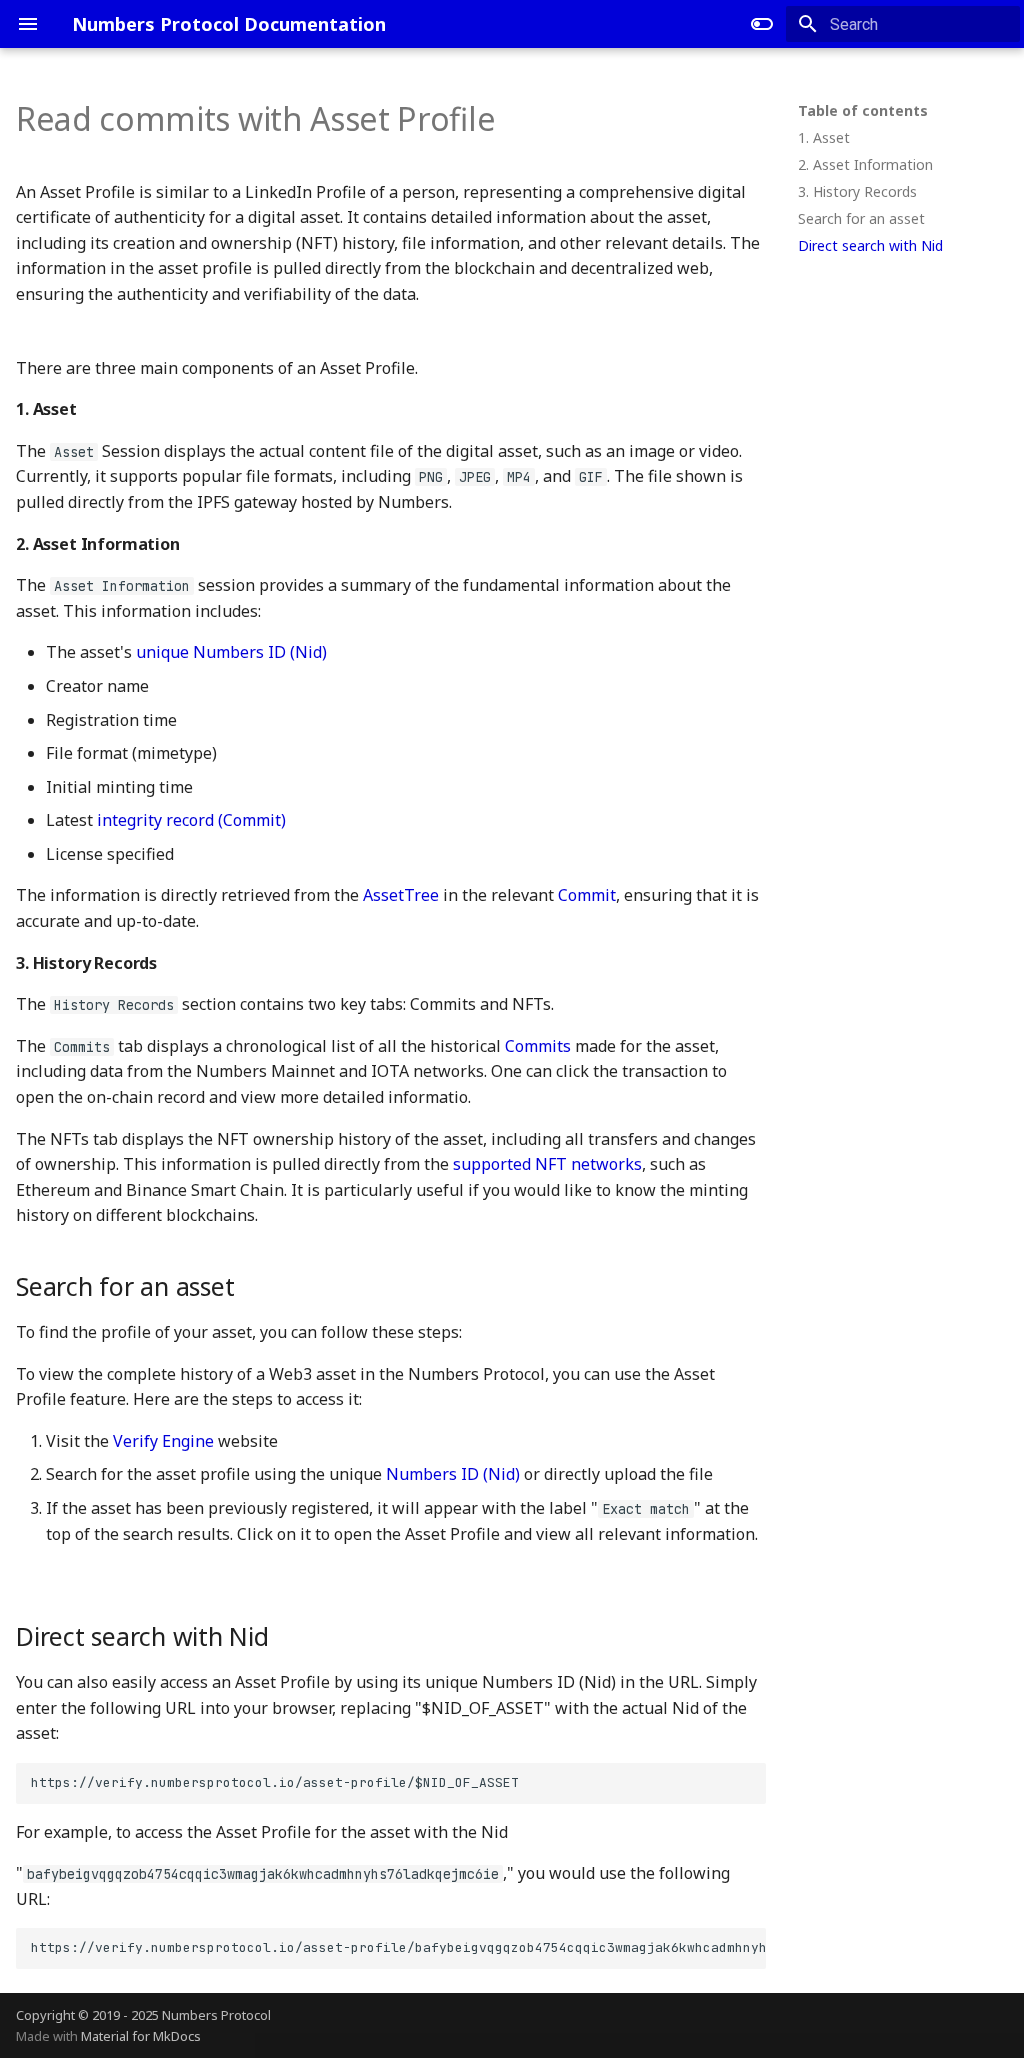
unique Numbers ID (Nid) (231, 652)
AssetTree (401, 895)
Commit (587, 895)
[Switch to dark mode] (762, 24)
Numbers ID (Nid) (453, 1474)
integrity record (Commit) (189, 820)
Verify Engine (163, 1441)
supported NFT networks (547, 1164)
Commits (538, 1046)
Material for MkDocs (141, 2036)
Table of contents (863, 111)
